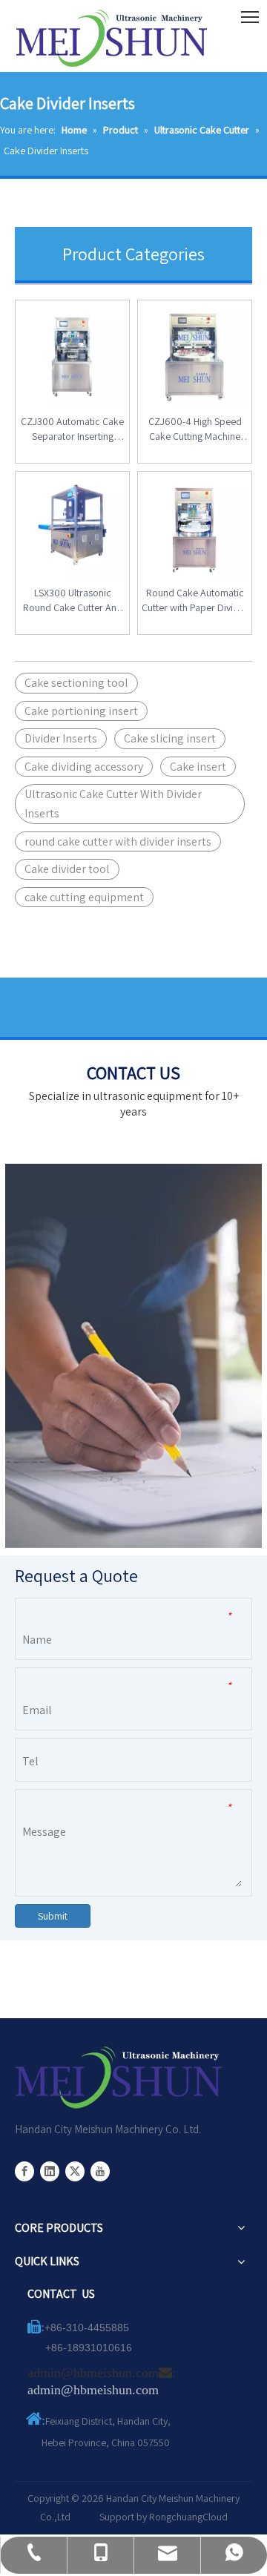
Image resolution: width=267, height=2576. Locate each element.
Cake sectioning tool (76, 683)
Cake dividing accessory (84, 767)
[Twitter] (75, 2171)
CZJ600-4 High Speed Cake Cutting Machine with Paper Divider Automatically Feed (195, 429)
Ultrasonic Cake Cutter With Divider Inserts (113, 804)
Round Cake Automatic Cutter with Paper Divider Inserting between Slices (195, 600)
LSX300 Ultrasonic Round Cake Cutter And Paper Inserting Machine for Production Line (72, 600)
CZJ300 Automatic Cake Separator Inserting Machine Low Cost (72, 429)
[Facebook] (24, 2171)
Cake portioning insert (81, 711)
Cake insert (198, 767)
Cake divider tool (67, 869)
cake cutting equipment (84, 897)
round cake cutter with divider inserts (118, 841)
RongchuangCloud (188, 2517)
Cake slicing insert (170, 738)
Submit (53, 1916)
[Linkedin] (50, 2171)
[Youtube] (100, 2171)
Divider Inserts (61, 738)
